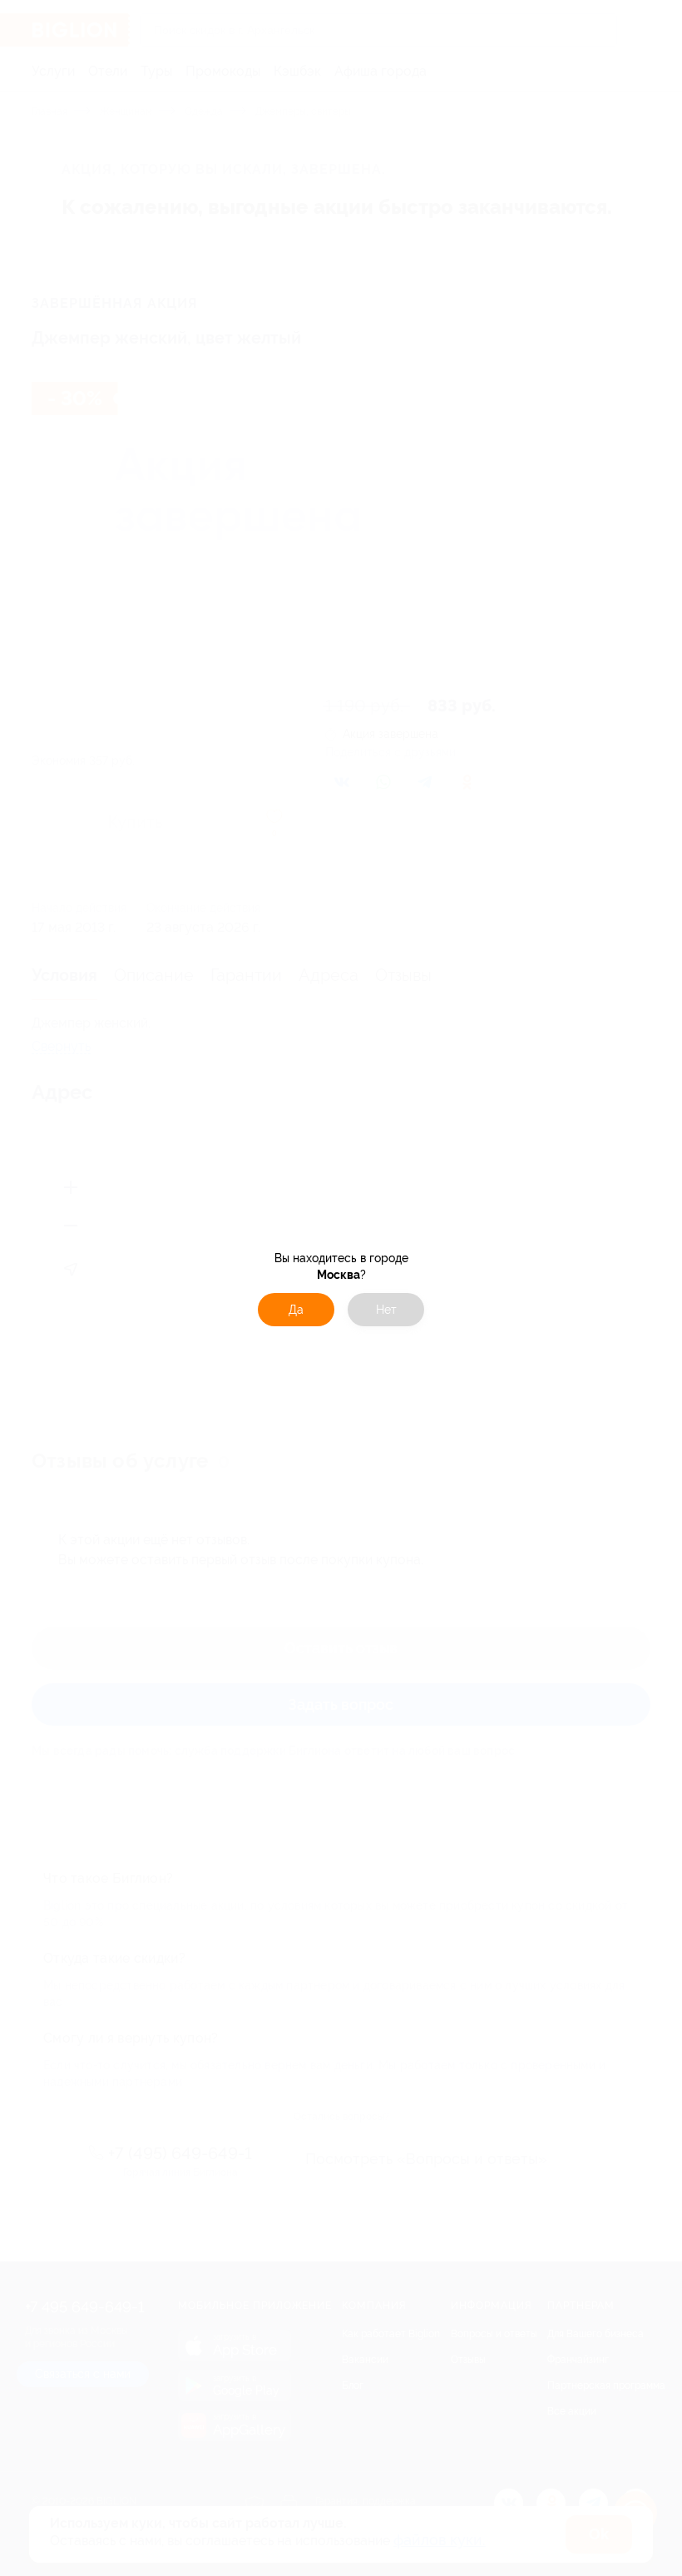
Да (296, 1310)
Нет (386, 1310)
